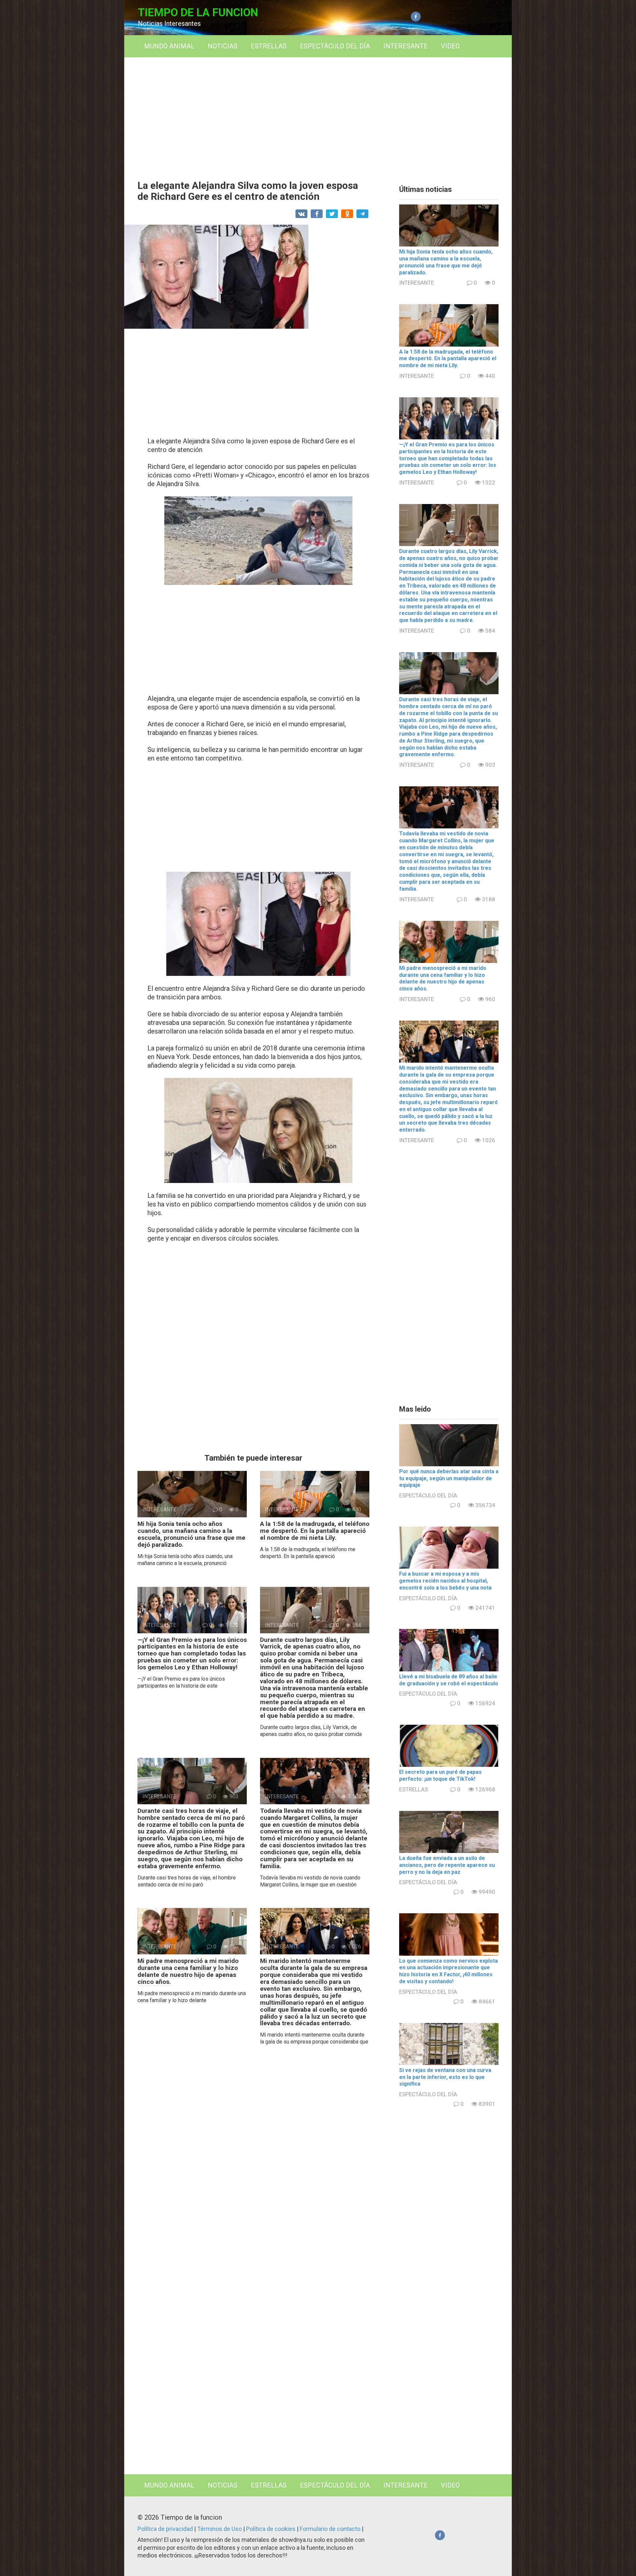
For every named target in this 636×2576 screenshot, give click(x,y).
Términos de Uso (220, 2529)
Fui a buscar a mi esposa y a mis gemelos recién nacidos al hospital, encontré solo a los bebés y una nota (445, 1581)
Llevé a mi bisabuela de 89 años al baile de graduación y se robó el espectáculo (449, 1680)
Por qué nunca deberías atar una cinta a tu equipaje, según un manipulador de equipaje (449, 1478)
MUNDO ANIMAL (169, 46)
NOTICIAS (223, 46)
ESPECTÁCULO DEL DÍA (335, 46)
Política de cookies (271, 2529)
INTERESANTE (405, 46)
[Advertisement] (318, 114)
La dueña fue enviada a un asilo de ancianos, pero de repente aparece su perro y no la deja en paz (447, 1865)
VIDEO (450, 46)
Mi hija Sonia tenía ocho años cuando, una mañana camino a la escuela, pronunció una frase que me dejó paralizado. (191, 1534)
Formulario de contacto (331, 2529)
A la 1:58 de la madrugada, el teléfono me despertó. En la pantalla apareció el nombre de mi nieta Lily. (315, 1531)
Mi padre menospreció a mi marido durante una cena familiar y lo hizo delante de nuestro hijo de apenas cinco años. (188, 1971)
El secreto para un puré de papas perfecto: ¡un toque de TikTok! (440, 1775)
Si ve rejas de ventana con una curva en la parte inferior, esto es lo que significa (445, 2077)
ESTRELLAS (269, 46)
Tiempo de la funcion (198, 12)
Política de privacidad (166, 2529)
